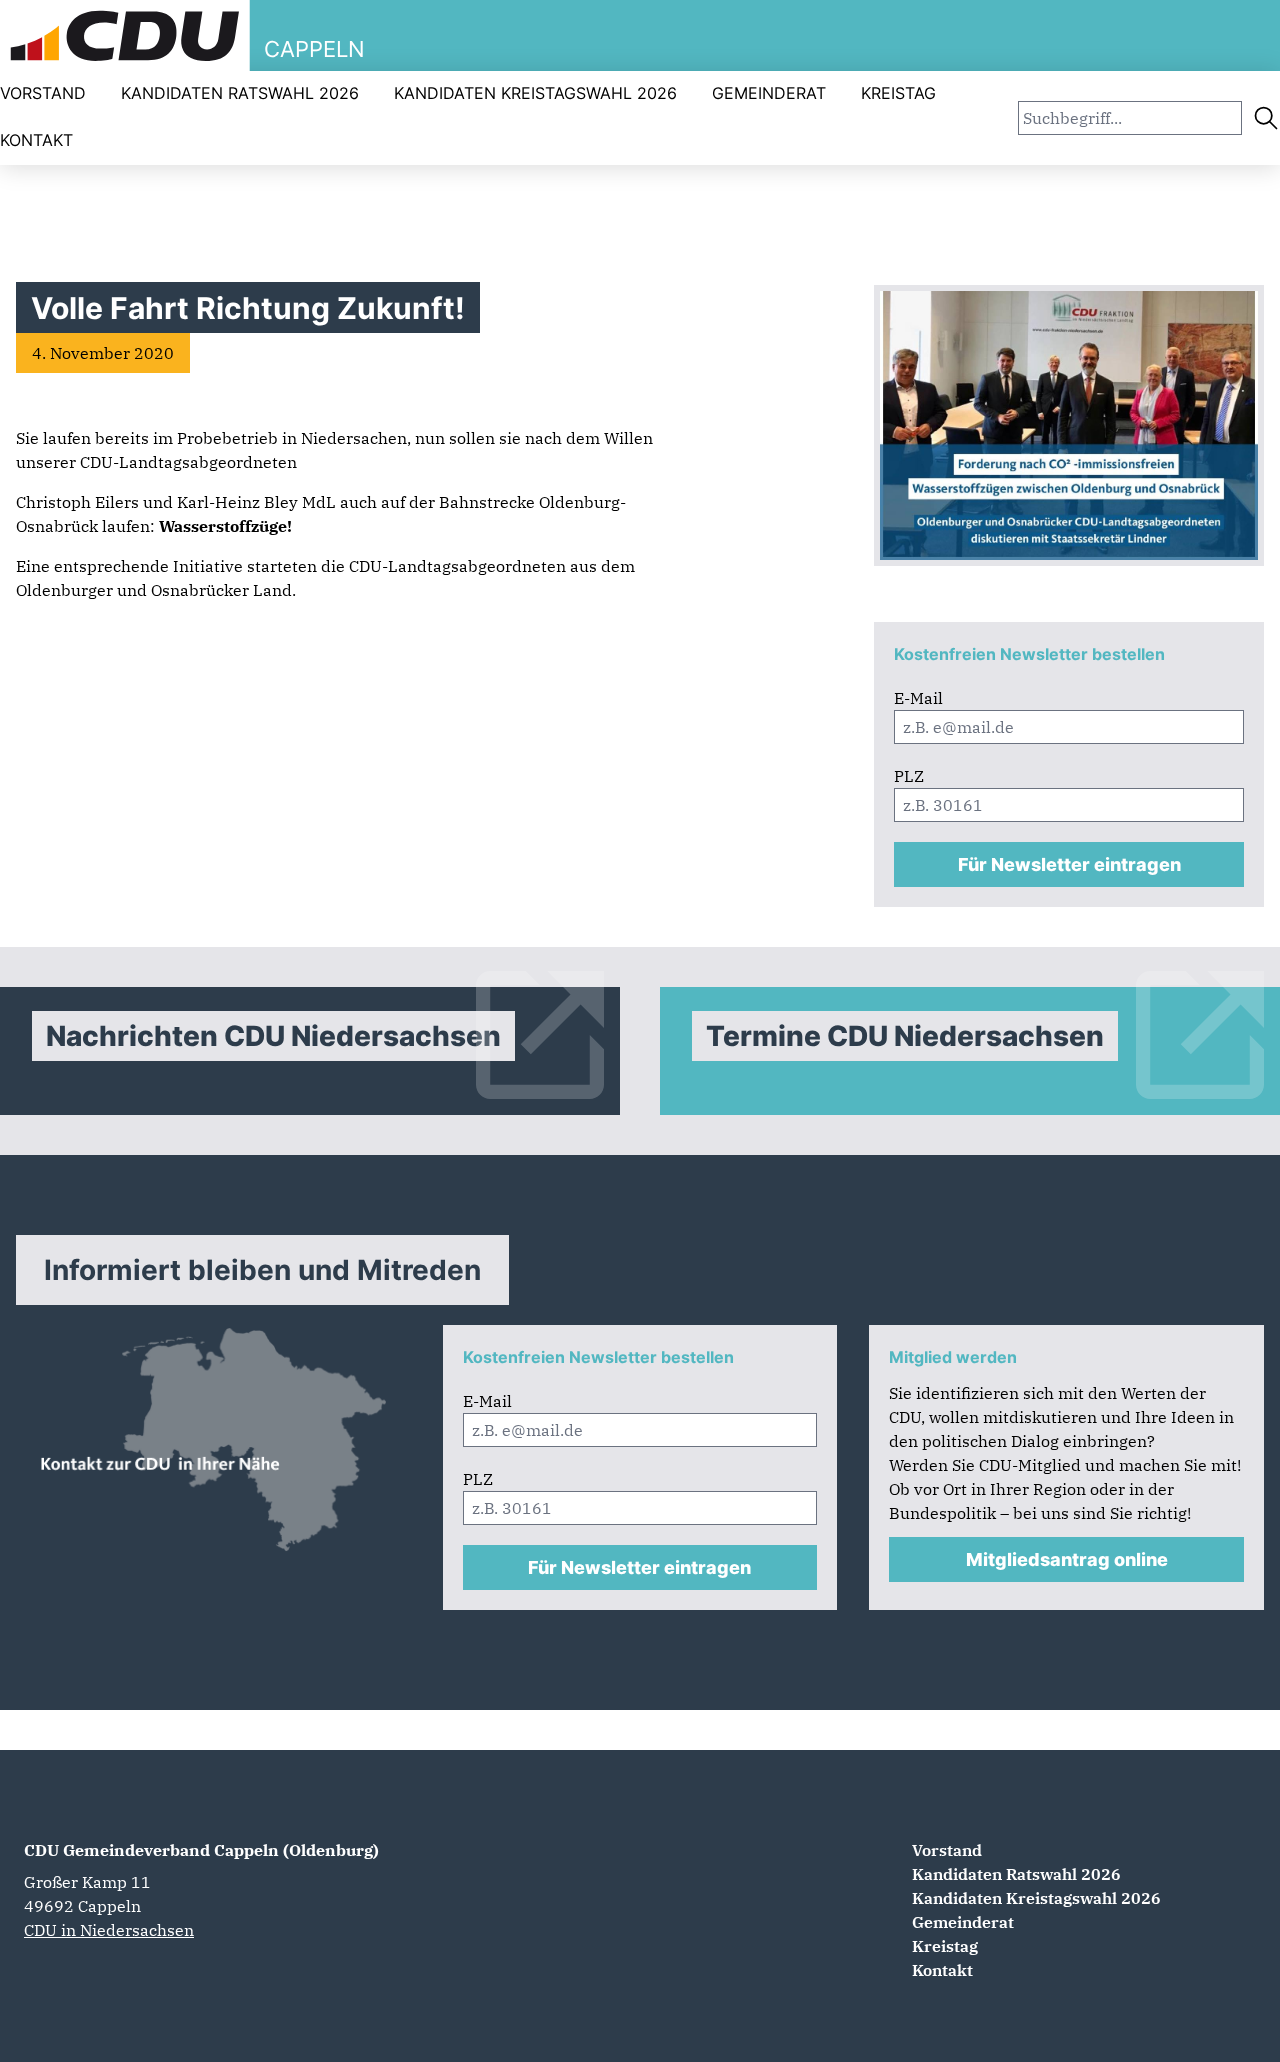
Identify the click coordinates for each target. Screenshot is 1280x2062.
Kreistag (898, 93)
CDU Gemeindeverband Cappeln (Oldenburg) (201, 1850)
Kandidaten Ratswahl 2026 (240, 93)
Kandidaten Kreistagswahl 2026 (535, 93)
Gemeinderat (769, 93)
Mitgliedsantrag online (1067, 1559)
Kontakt (36, 140)
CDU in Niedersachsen (109, 1930)
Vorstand (43, 93)
